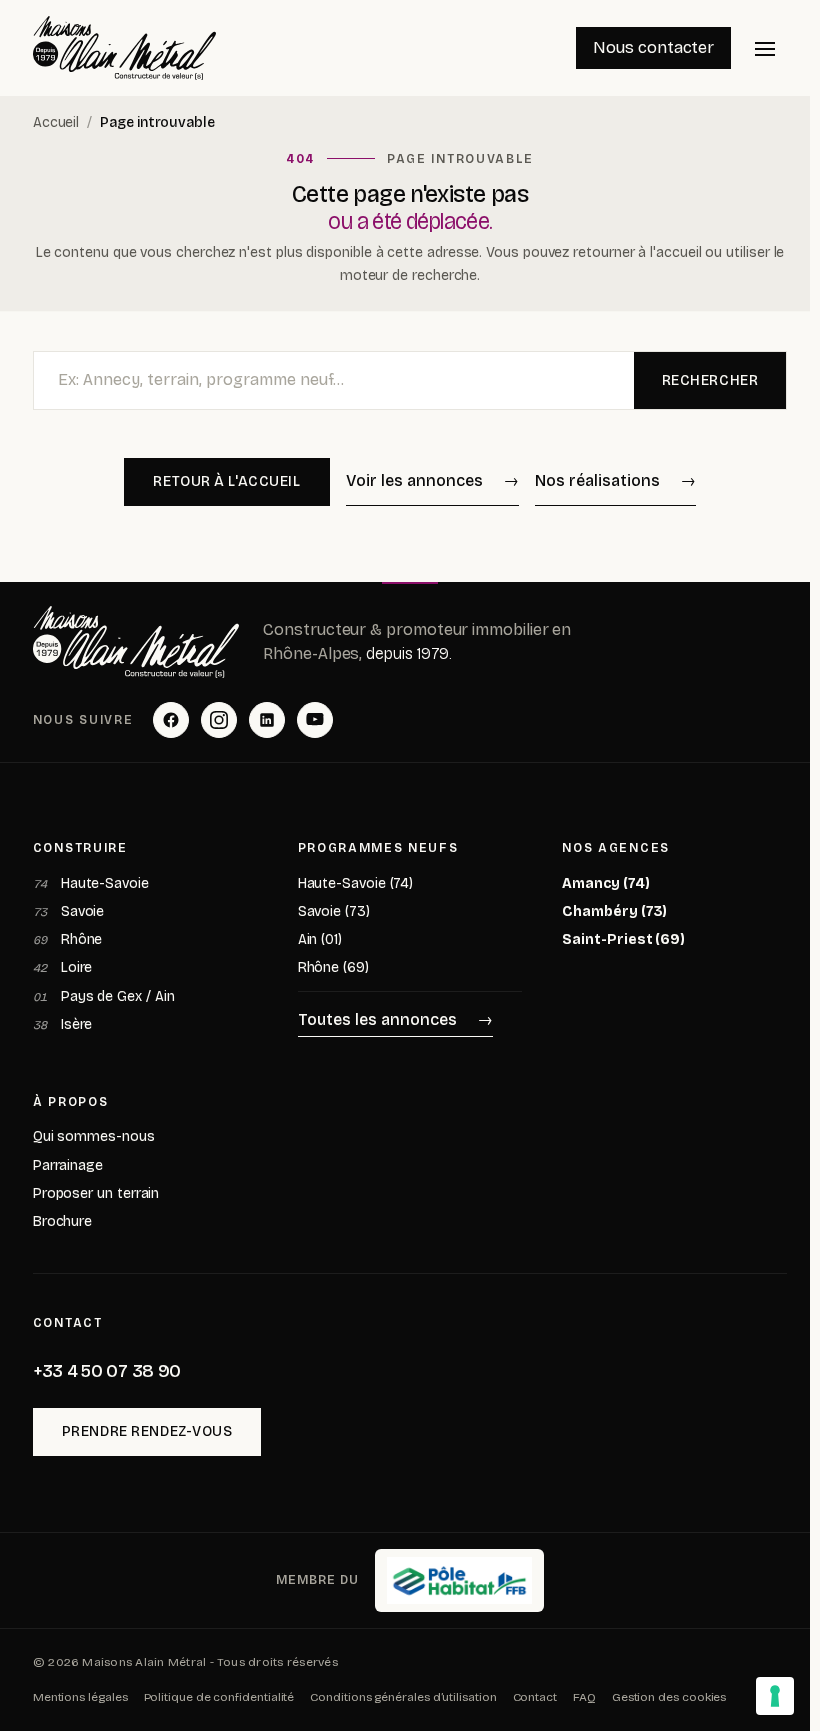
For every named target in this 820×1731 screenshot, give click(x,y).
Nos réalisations (597, 480)
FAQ (584, 1697)
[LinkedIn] (267, 720)
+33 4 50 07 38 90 (107, 1371)
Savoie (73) (334, 911)
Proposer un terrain (96, 1193)
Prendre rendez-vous (147, 1431)
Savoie (69, 911)
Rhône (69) (333, 967)
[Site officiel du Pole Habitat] (459, 1581)
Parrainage (68, 1165)
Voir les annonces (414, 480)
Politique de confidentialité (219, 1697)
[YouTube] (315, 720)
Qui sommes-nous (94, 1136)
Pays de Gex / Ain (104, 996)
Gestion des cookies (669, 1697)
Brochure (62, 1221)
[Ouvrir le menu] (765, 48)
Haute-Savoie (91, 883)
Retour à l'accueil (226, 481)
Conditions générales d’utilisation (403, 1697)
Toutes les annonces (377, 1019)
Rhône (68, 939)
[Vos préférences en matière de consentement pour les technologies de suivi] (775, 1696)
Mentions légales (80, 1697)
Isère (63, 1024)
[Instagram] (219, 720)
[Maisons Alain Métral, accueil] (125, 48)
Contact (535, 1697)
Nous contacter (653, 47)
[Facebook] (171, 720)
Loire (63, 967)
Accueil (56, 122)
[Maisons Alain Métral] (136, 642)
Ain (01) (320, 939)
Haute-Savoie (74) (356, 883)
